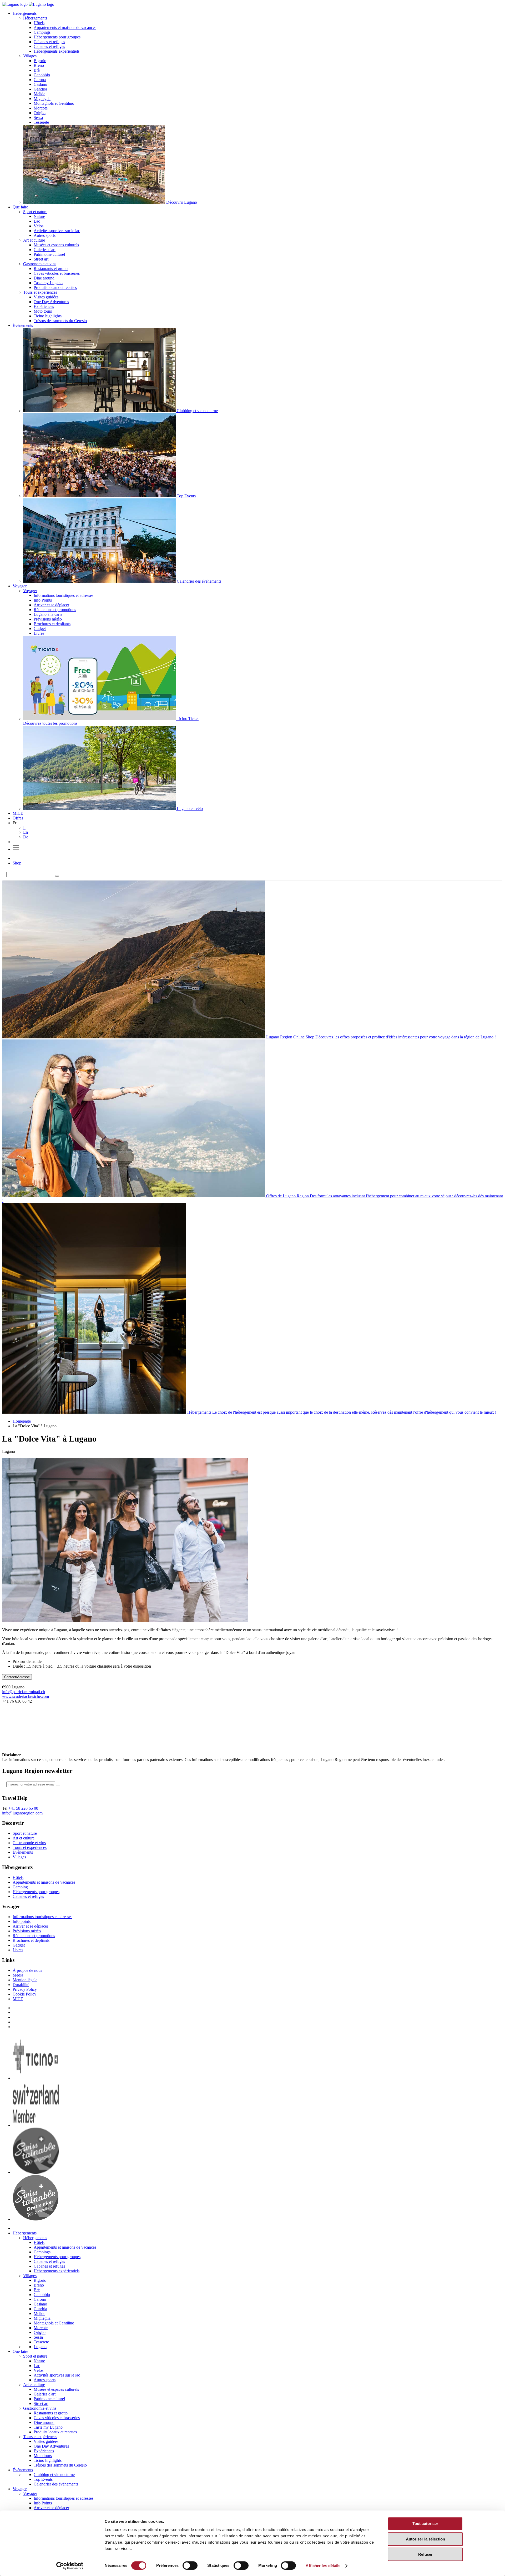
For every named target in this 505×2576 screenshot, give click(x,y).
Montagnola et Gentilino (54, 103)
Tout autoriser (425, 2524)
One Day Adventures (51, 302)
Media (18, 1975)
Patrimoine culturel (49, 254)
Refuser (425, 2554)
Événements (23, 325)
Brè (37, 70)
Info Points (43, 600)
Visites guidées (46, 297)
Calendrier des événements (56, 2484)
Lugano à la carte (48, 614)
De (26, 837)
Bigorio (40, 61)
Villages (30, 56)
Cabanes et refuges (49, 42)
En (26, 832)
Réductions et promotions (55, 610)
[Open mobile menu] (16, 849)
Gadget (40, 629)
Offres (18, 818)
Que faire (20, 207)
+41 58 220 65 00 (23, 1808)
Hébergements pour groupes (57, 37)
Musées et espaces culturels (56, 245)
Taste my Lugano (48, 283)
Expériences (44, 306)
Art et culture (34, 240)
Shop (17, 863)
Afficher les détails (323, 2566)
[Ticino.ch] (36, 2078)
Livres (39, 633)
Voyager (20, 586)
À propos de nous (27, 1970)
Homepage (22, 1421)
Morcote (41, 108)
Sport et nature (35, 212)
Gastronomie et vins (40, 264)
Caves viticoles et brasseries (57, 273)
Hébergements (25, 13)
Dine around (44, 278)
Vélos (39, 226)
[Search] (57, 876)
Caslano (40, 84)
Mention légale (25, 1980)
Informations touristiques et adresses (64, 595)
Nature (39, 216)
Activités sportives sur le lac (57, 231)
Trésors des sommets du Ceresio (60, 321)
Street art (41, 259)
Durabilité (21, 1985)
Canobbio (42, 75)
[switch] (190, 2565)
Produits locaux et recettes (55, 287)
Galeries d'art (45, 250)
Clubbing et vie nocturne (54, 2475)
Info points (22, 1921)
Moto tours (43, 311)
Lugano (40, 2347)
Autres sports (45, 235)
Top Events (43, 2479)
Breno (39, 65)
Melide (39, 94)
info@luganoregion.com (22, 1813)
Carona (40, 80)
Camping (20, 1887)
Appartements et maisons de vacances (65, 27)
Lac (37, 221)
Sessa (38, 117)
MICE (18, 813)
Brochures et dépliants (52, 624)
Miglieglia (42, 99)
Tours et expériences (40, 292)
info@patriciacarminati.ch (24, 1692)
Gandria (40, 89)
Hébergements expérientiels (57, 51)
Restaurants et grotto (51, 269)
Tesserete (41, 122)
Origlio (40, 113)
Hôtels (39, 23)
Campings (42, 32)
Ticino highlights (48, 316)
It (24, 827)
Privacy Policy (25, 1989)
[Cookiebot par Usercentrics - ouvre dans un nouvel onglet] (70, 2566)
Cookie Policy (24, 1994)
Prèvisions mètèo (48, 619)
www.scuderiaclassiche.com (26, 1696)
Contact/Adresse (17, 1677)
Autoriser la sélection (425, 2539)
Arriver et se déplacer (51, 605)
